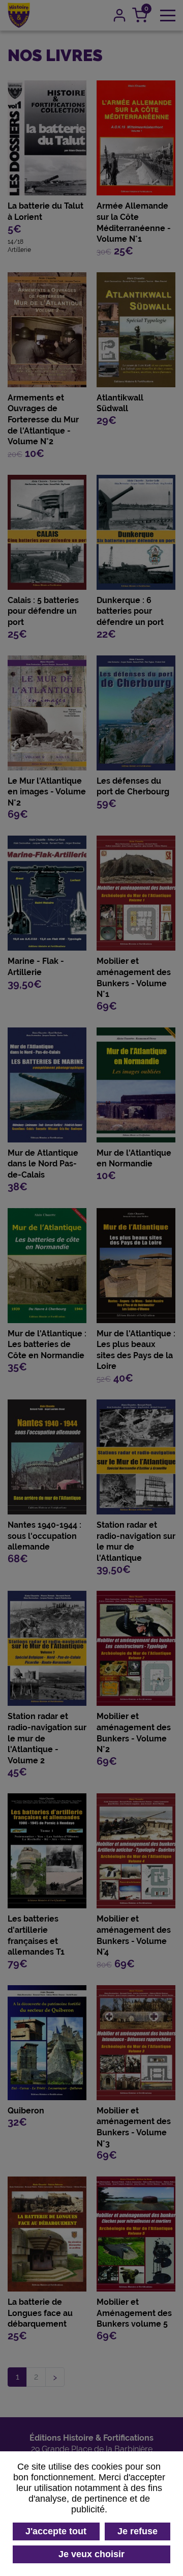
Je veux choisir (91, 2554)
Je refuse (138, 2531)
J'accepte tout (56, 2531)
